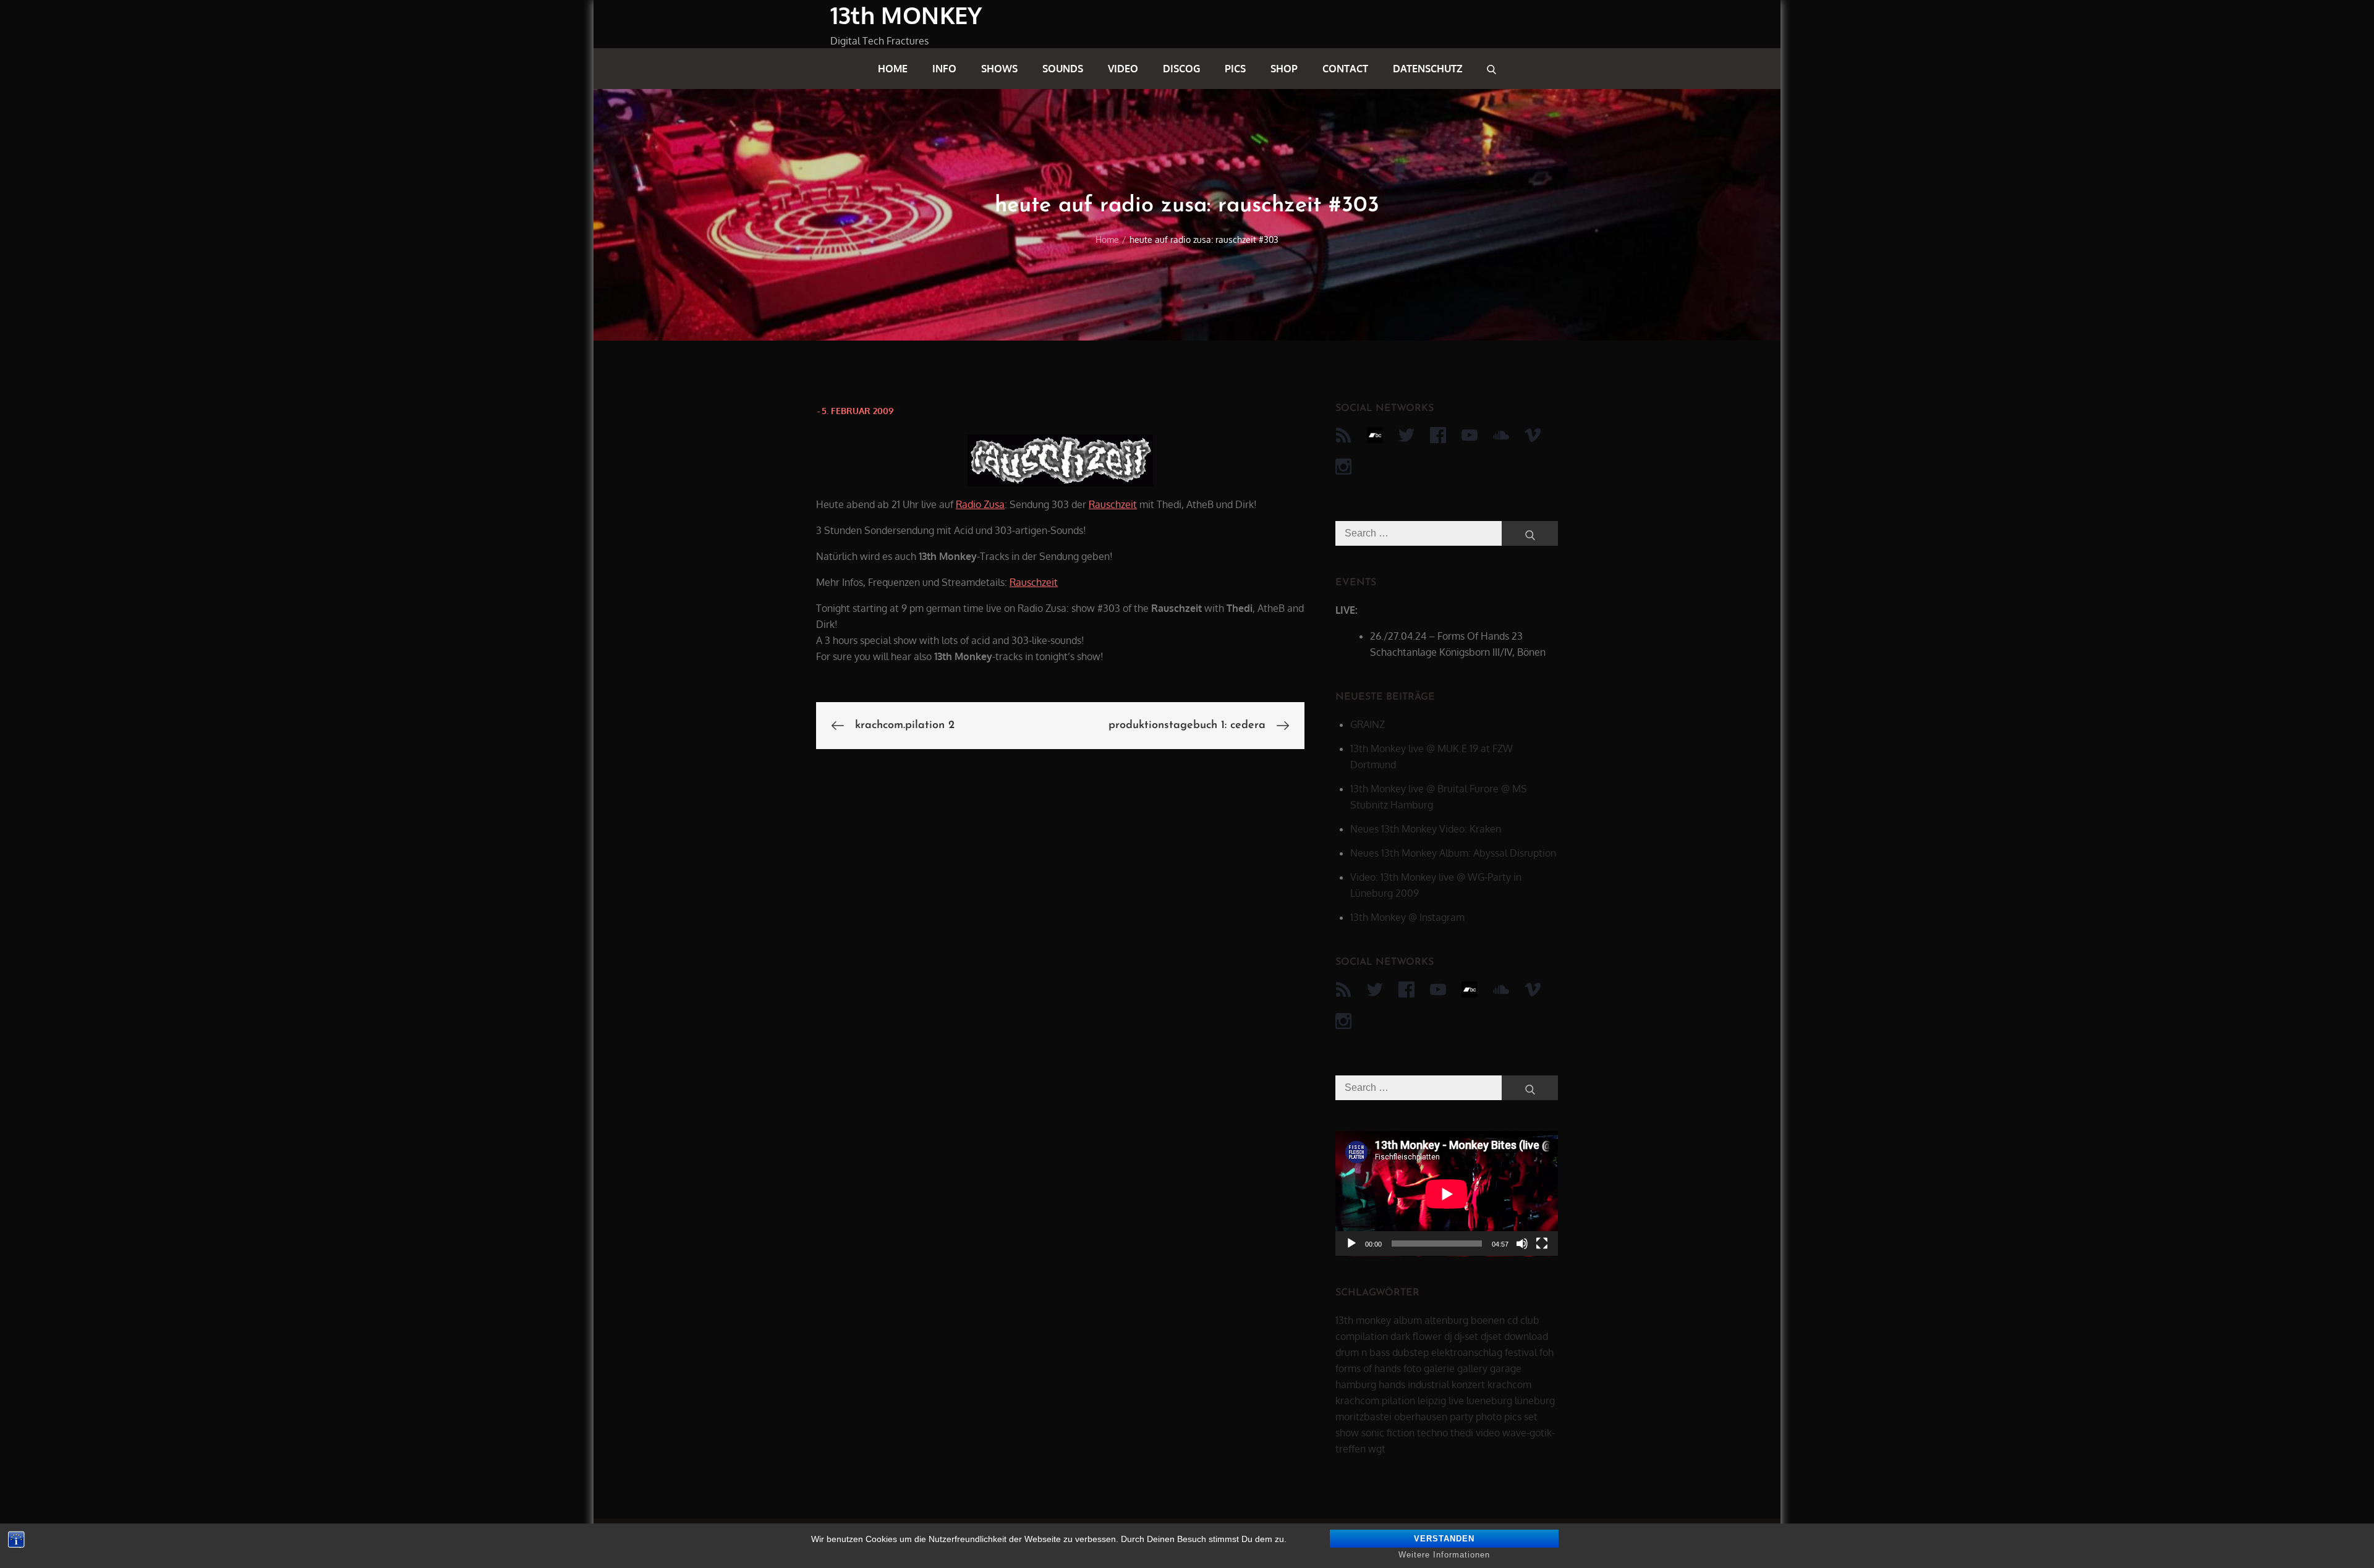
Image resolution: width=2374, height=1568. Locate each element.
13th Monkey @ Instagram (1407, 917)
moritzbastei (1364, 1417)
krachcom (1509, 1384)
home (893, 69)
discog (1181, 69)
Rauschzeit (1113, 504)
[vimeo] (1533, 435)
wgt (1377, 1449)
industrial (1428, 1384)
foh (1547, 1352)
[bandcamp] (1375, 435)
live (1456, 1401)
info (944, 69)
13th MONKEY (906, 15)
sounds (1063, 69)
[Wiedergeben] (1351, 1244)
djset (1491, 1336)
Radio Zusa (980, 504)
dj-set (1466, 1336)
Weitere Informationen (1444, 1555)
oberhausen (1421, 1417)
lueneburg (1489, 1401)
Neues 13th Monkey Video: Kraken (1426, 829)
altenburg (1446, 1320)
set (1531, 1417)
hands (1392, 1384)
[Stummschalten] (1522, 1244)
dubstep (1410, 1352)
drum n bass (1363, 1352)
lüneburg (1535, 1401)
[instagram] (1343, 467)
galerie (1439, 1368)
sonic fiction (1388, 1433)
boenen (1488, 1320)
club (1530, 1320)
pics (1235, 69)
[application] (1447, 1194)
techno (1432, 1433)
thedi (1462, 1433)
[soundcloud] (1501, 435)
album (1408, 1320)
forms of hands (1368, 1368)
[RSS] (1343, 435)
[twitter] (1406, 435)
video (1123, 69)
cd (1512, 1320)
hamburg (1356, 1384)
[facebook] (1438, 435)
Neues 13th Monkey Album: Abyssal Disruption (1453, 853)
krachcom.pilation (1375, 1401)
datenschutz (1427, 69)
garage (1506, 1368)
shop (1284, 69)
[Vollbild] (1542, 1244)
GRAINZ (1368, 724)
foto (1412, 1368)
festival (1521, 1352)
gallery (1472, 1368)
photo (1489, 1417)
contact (1345, 69)
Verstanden (1444, 1539)
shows (999, 69)
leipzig (1432, 1401)
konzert (1468, 1384)
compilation (1362, 1336)
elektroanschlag (1467, 1352)
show (1347, 1433)
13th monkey (1363, 1320)
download (1526, 1336)
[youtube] (1470, 435)
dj (1448, 1336)
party (1461, 1417)
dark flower (1416, 1336)
